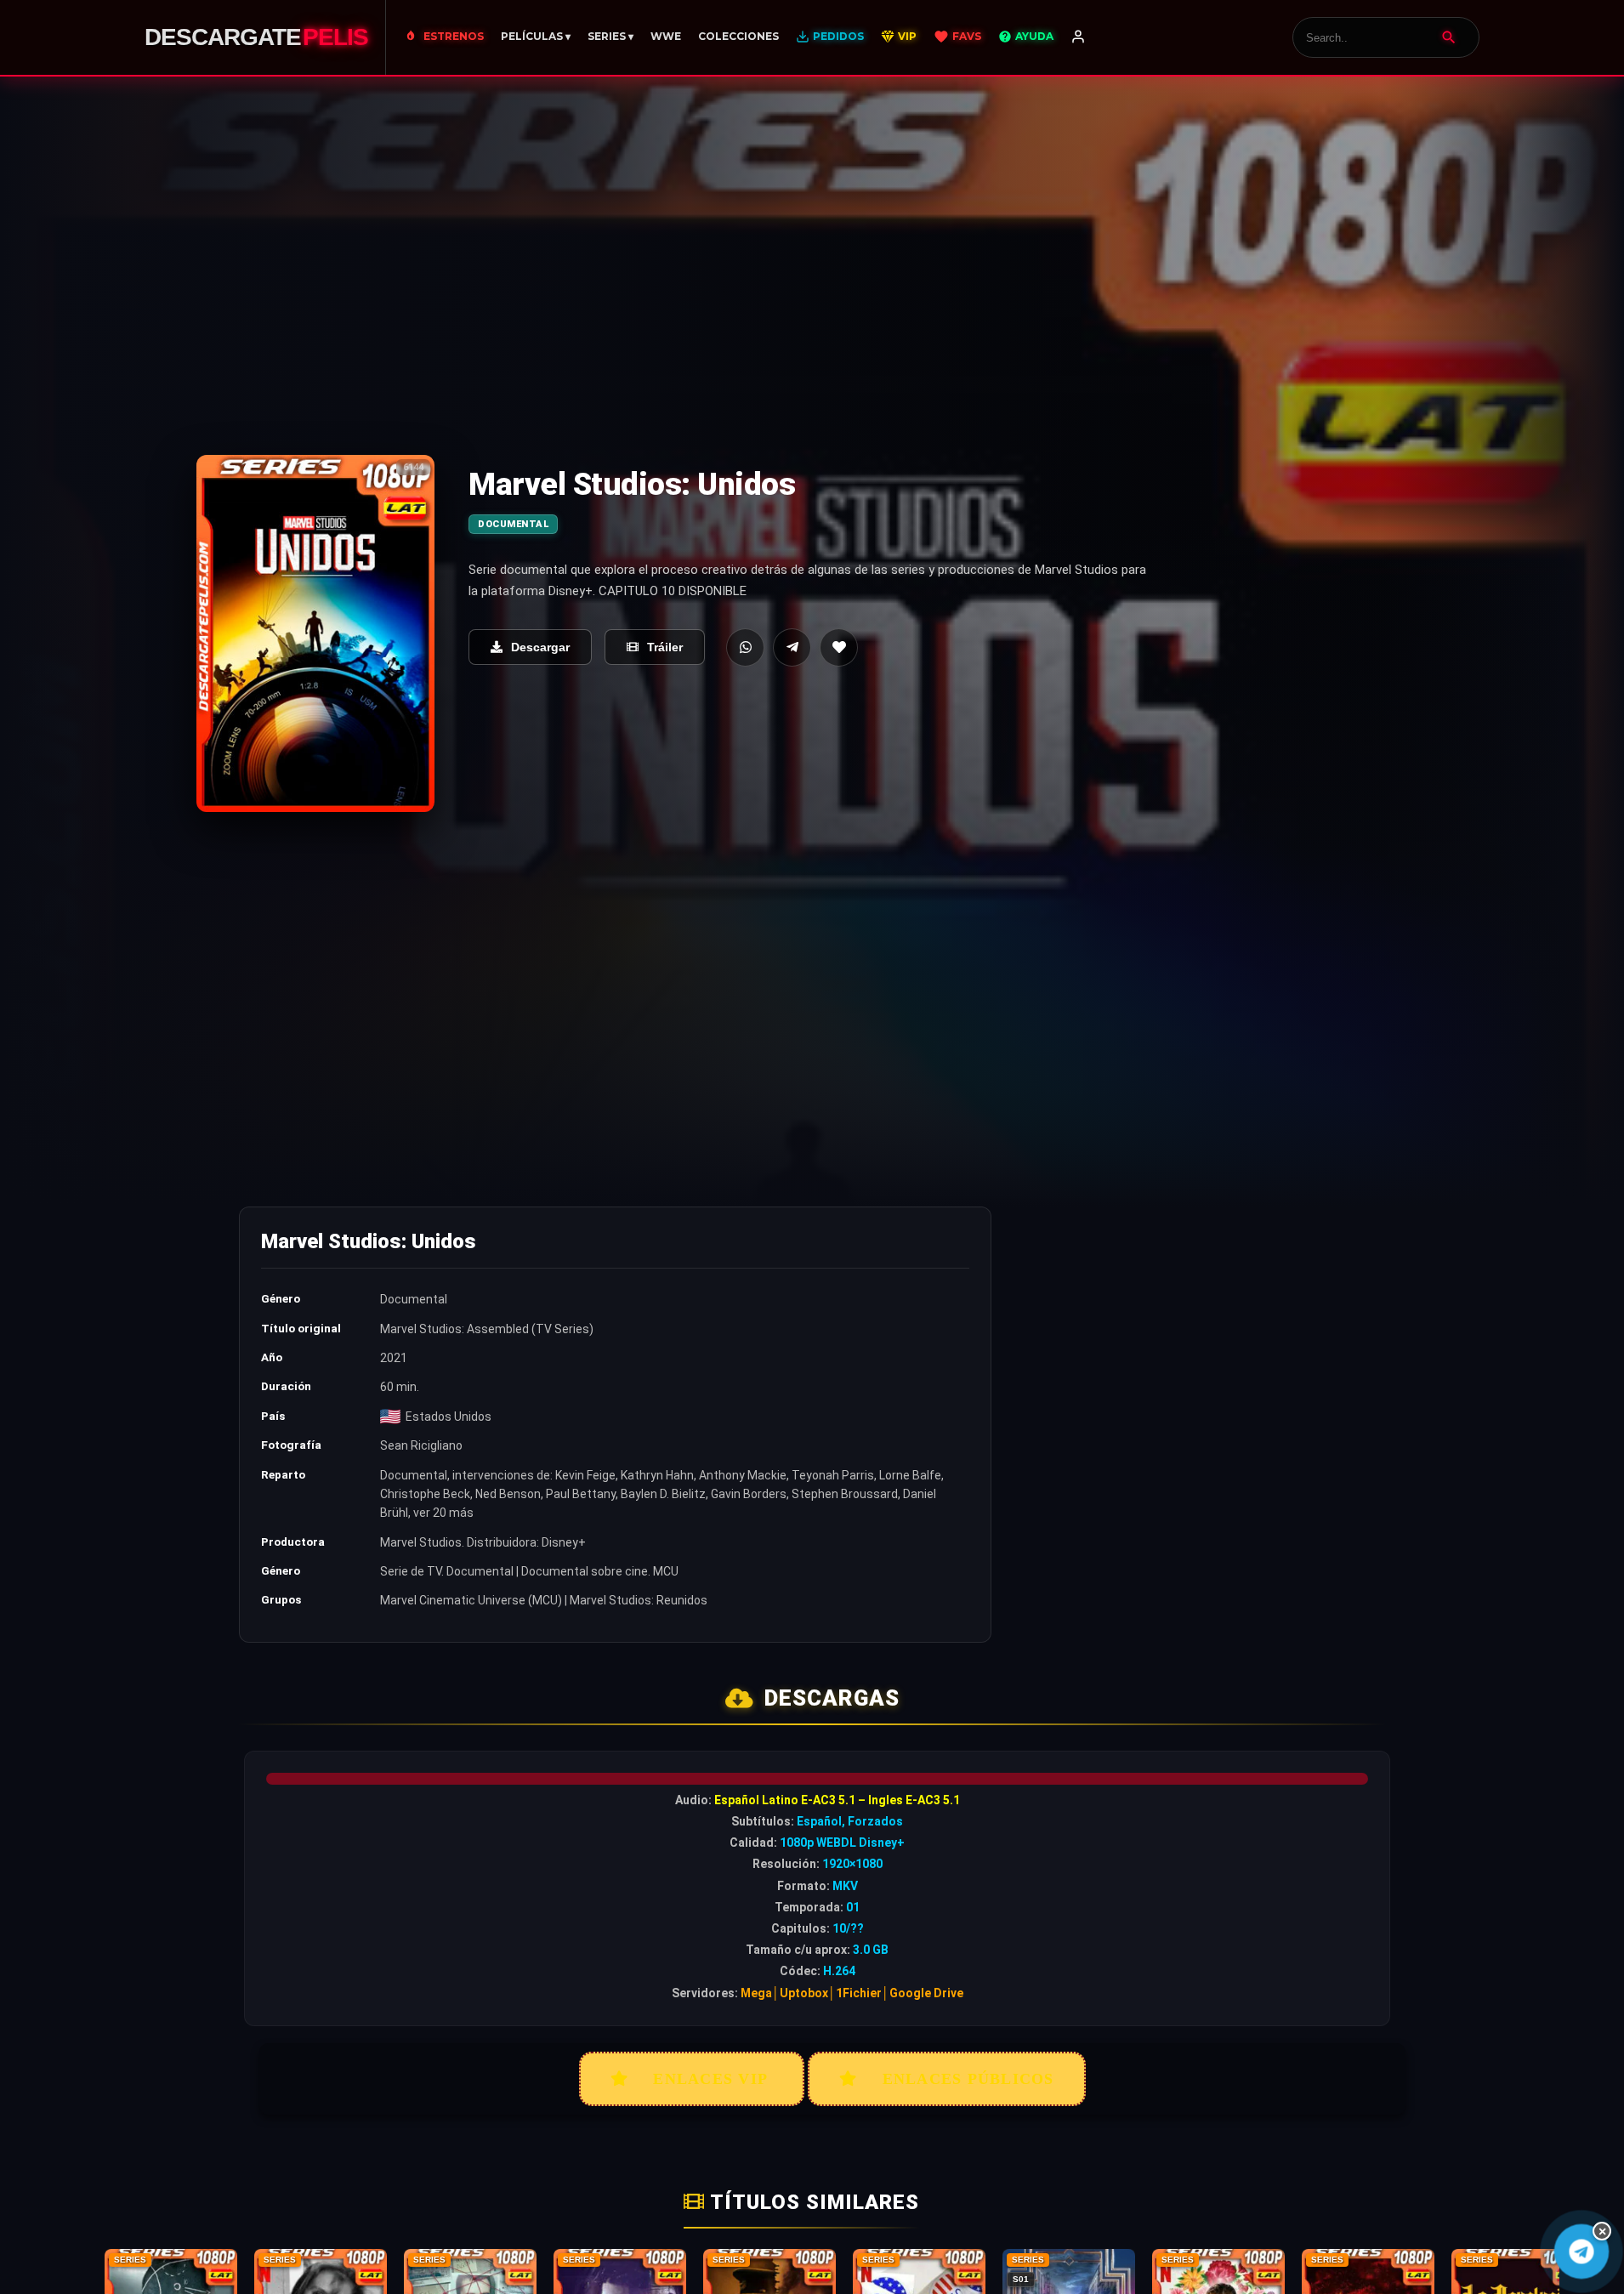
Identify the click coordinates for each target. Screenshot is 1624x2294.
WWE (666, 36)
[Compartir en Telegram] (792, 647)
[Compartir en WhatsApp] (745, 647)
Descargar (540, 647)
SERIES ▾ (610, 36)
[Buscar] (1449, 37)
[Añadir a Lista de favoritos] (839, 647)
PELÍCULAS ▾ (536, 36)
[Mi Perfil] (1078, 37)
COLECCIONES (738, 36)
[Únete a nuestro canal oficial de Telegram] (1581, 2252)
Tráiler (665, 647)
